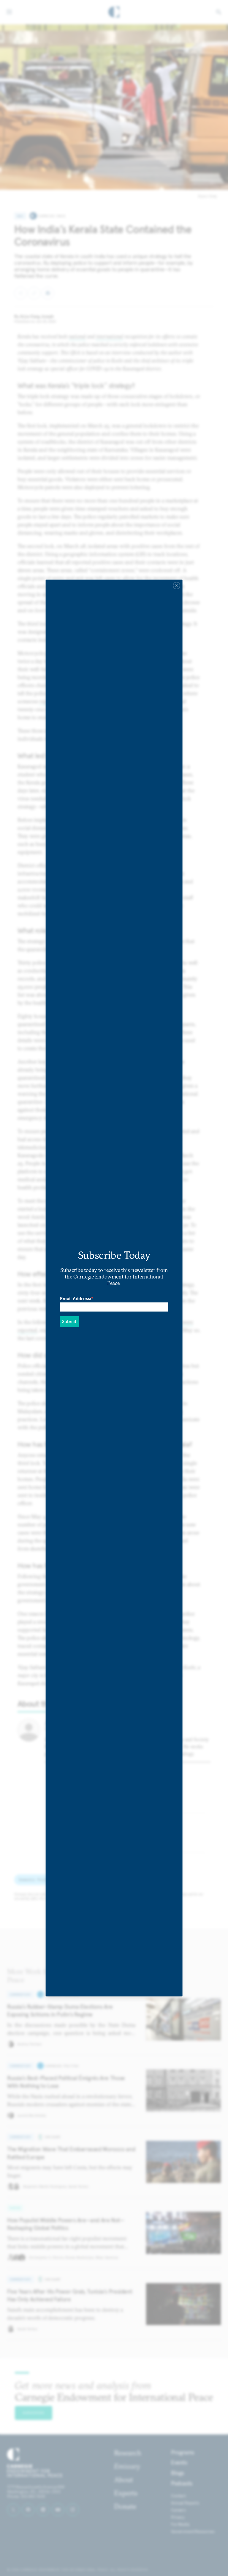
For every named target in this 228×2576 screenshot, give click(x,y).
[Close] (176, 585)
